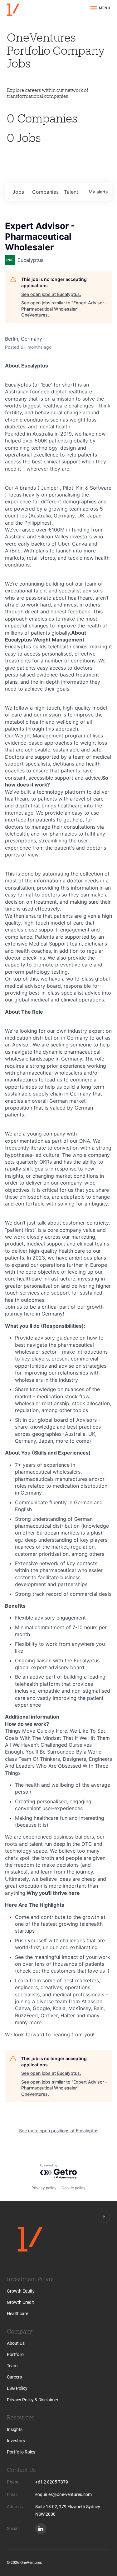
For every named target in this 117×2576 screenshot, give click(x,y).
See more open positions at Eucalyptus (59, 2131)
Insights (15, 2429)
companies (45, 192)
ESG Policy (17, 2388)
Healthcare (17, 2314)
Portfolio (15, 2354)
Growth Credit (20, 2302)
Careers (14, 2377)
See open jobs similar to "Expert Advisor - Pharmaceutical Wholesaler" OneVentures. (64, 309)
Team (12, 2366)
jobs (18, 192)
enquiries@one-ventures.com (63, 2494)
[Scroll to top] (104, 2217)
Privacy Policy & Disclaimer (33, 2400)
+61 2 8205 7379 (52, 2482)
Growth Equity (21, 2291)
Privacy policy (44, 2188)
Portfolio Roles (21, 2452)
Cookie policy (73, 2188)
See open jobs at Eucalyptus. (51, 294)
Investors (16, 2441)
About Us (16, 2343)
